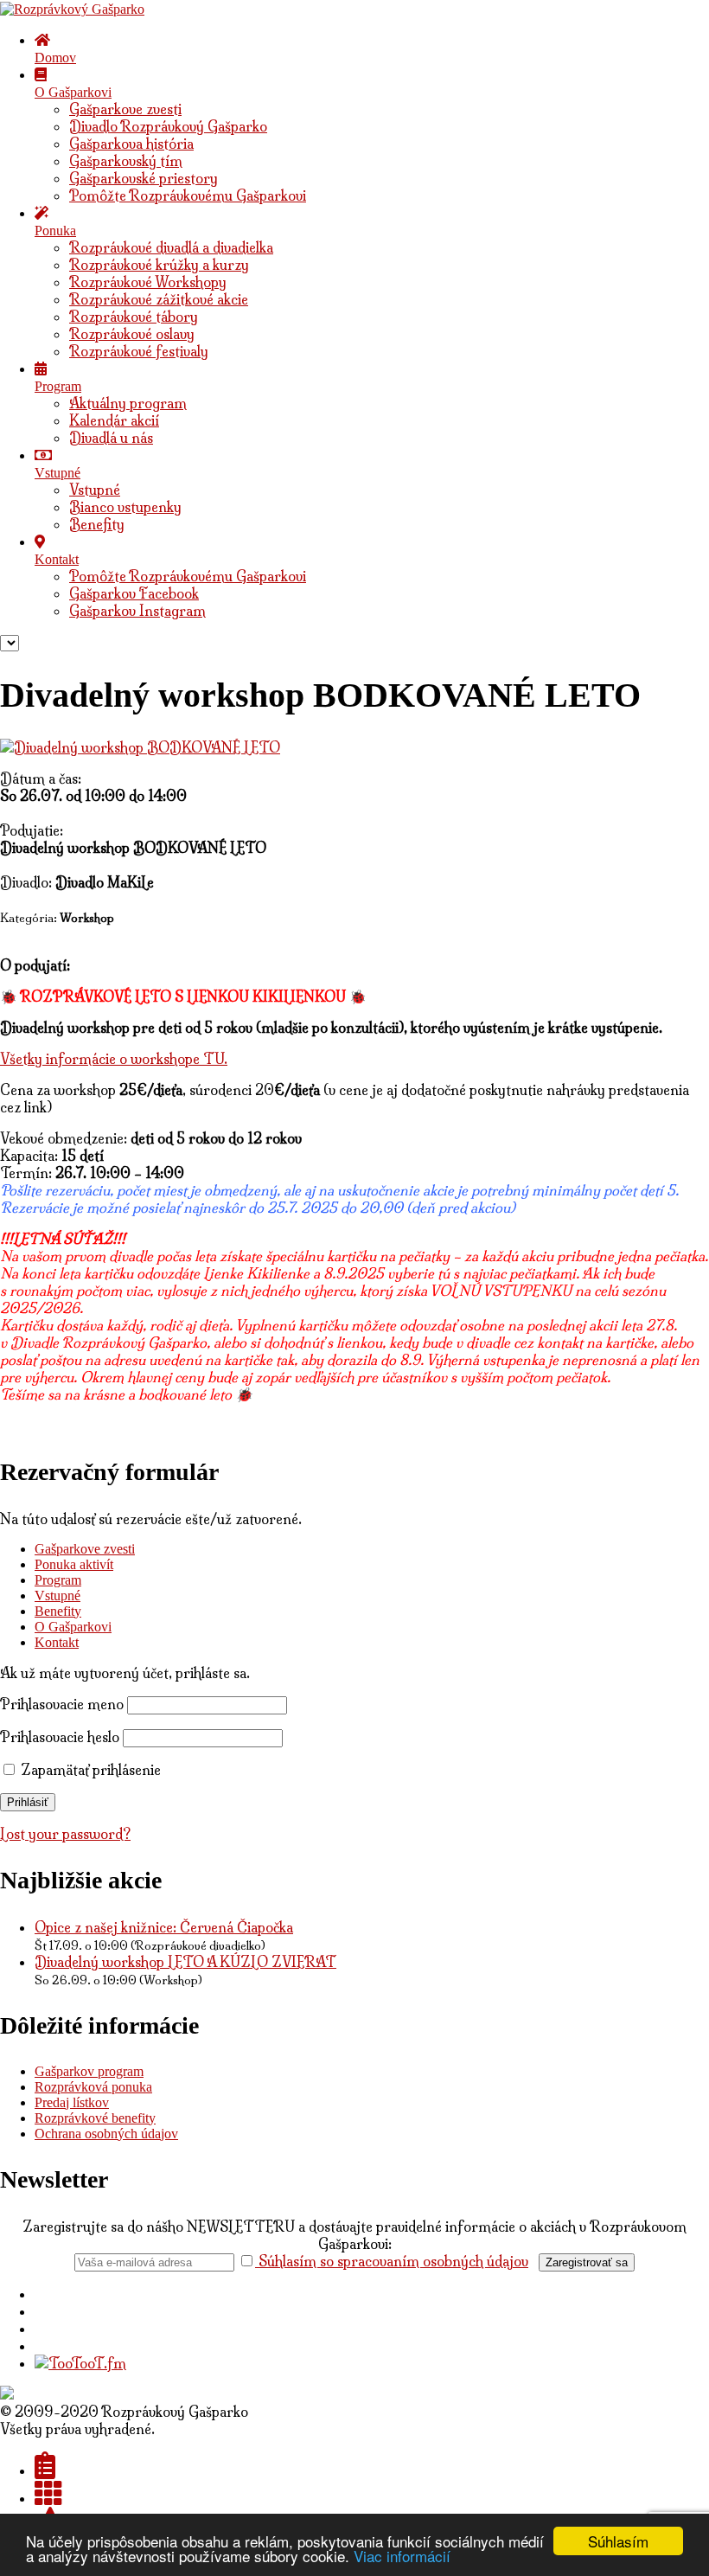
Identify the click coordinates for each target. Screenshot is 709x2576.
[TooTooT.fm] (80, 2363)
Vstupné (95, 490)
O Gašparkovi (73, 1627)
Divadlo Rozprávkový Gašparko (168, 126)
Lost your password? (65, 1834)
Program (58, 1580)
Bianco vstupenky (125, 507)
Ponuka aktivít (74, 1564)
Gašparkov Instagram (137, 611)
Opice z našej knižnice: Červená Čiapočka (164, 1927)
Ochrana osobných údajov (106, 2134)
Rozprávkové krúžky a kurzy (159, 265)
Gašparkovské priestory (144, 178)
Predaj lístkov (72, 2102)
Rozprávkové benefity (95, 2118)
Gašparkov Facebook (134, 593)
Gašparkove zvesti (125, 109)
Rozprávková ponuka (93, 2087)
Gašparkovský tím (126, 161)
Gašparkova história (131, 144)
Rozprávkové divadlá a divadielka (171, 247)
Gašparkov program (89, 2071)
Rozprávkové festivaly (139, 351)
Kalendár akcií (114, 420)
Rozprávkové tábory (134, 317)
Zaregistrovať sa (587, 2262)
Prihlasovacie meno (62, 1704)
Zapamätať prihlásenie (89, 1770)
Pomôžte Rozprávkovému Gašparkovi (188, 195)
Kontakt (57, 1642)
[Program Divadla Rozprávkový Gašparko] (45, 2470)
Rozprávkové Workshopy (148, 282)
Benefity (97, 524)
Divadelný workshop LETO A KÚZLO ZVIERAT (185, 1962)
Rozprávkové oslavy (132, 334)
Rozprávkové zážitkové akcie (159, 299)
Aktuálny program (128, 403)
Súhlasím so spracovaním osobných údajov (392, 2261)
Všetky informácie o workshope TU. (114, 1059)
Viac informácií (402, 2556)
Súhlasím (618, 2541)
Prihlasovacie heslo (60, 1737)
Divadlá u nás (111, 438)
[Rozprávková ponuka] (48, 2498)
